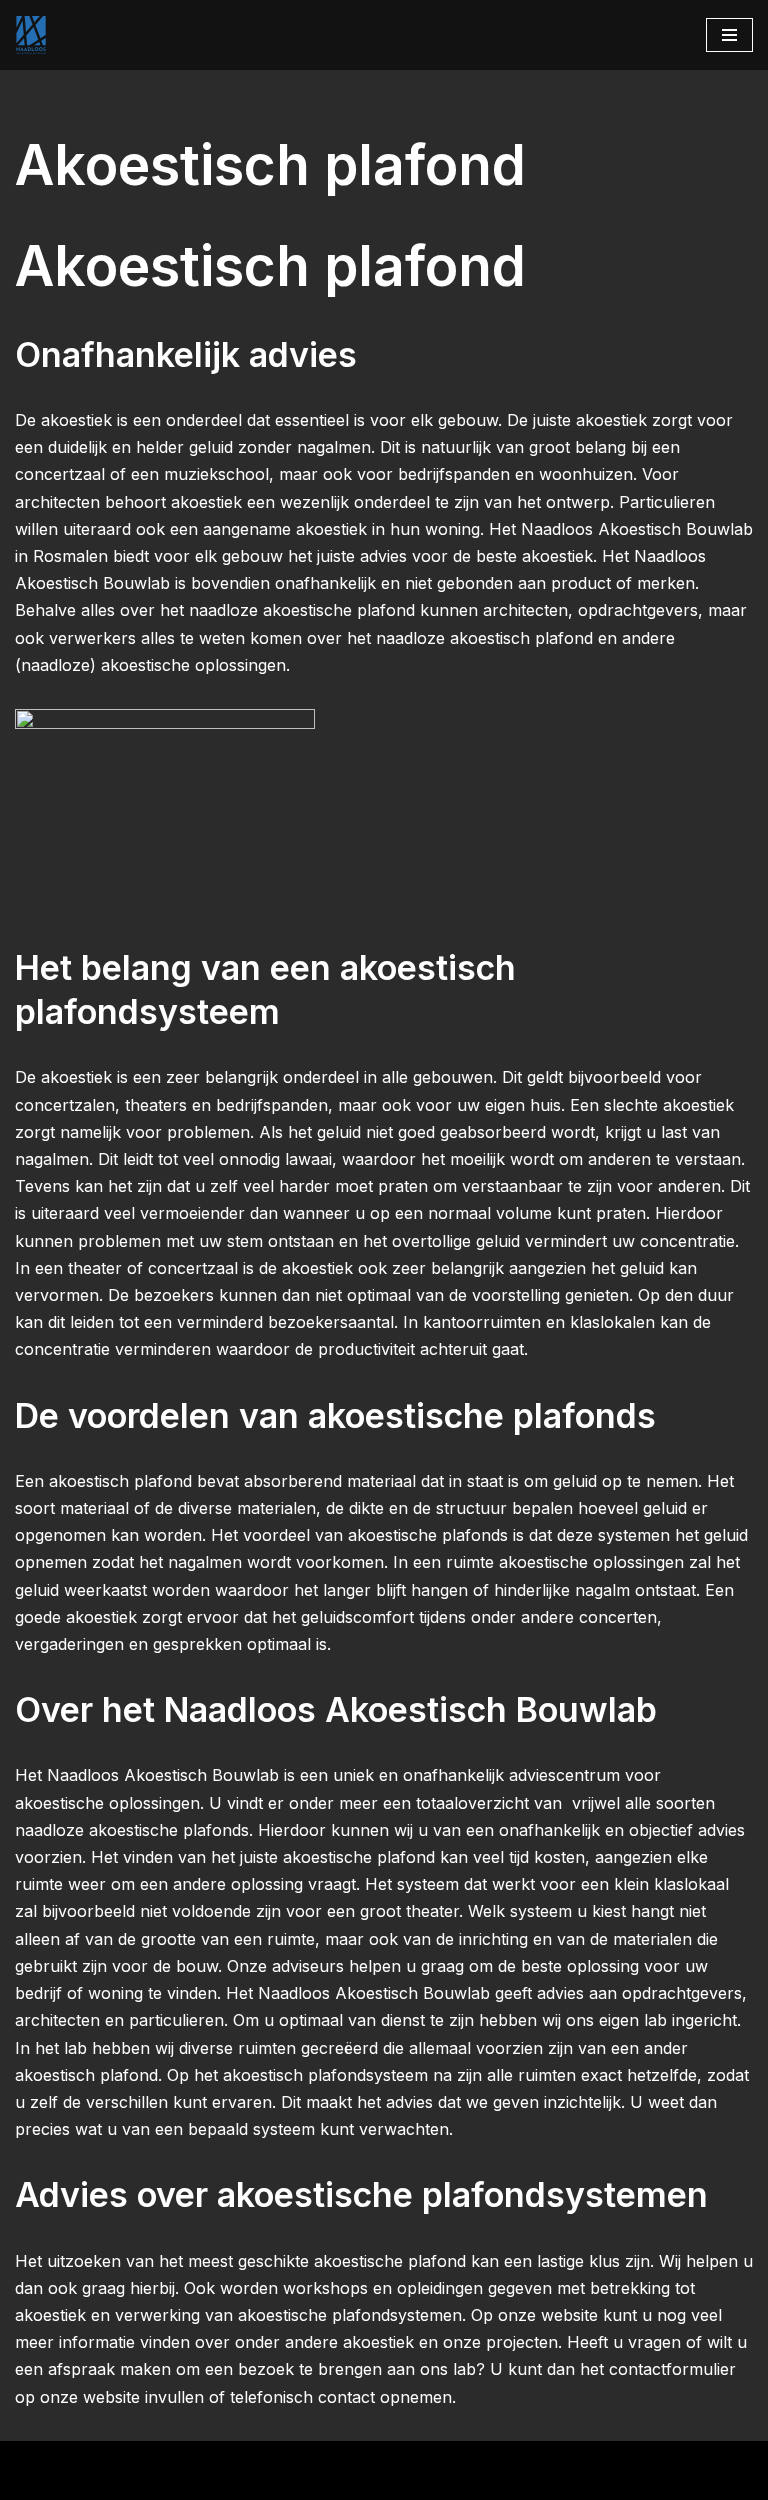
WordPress (289, 2462)
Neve (35, 2462)
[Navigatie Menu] (729, 35)
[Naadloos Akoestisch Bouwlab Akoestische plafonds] (31, 35)
